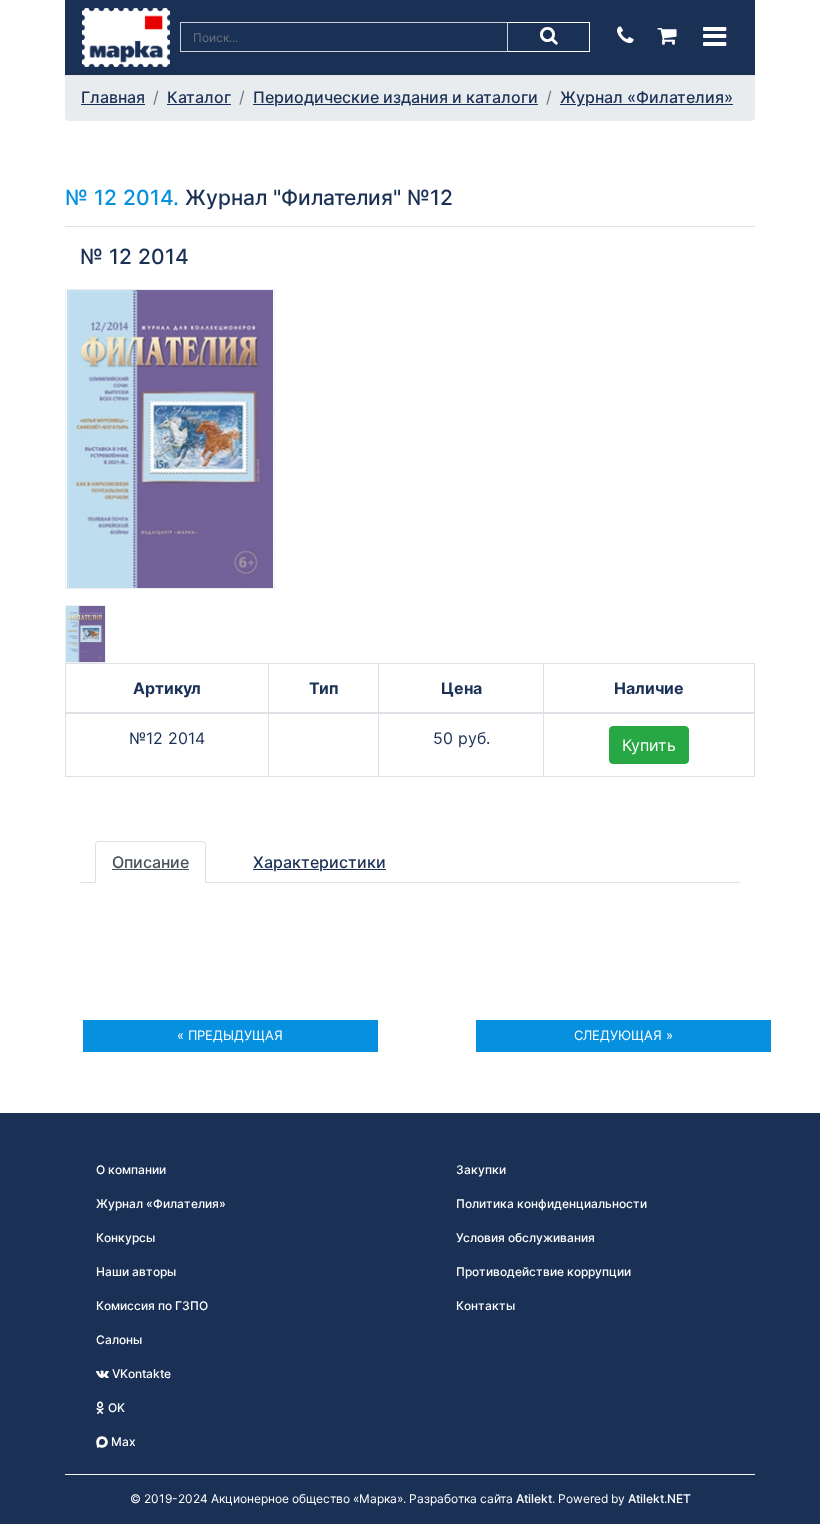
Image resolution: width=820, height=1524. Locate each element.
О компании (131, 1169)
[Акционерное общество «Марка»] (126, 36)
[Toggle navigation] (714, 36)
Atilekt (534, 1498)
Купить (649, 745)
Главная (113, 97)
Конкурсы (125, 1237)
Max (122, 1441)
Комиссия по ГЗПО (152, 1305)
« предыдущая (230, 1035)
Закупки (481, 1169)
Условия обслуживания (525, 1237)
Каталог (199, 97)
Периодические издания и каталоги (395, 97)
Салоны (119, 1339)
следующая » (623, 1035)
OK (115, 1407)
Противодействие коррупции (543, 1271)
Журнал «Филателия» (646, 97)
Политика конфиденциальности (551, 1203)
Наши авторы (136, 1271)
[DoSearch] (549, 37)
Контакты (485, 1305)
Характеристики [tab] (319, 862)
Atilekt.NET (659, 1498)
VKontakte (140, 1373)
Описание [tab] (150, 862)
